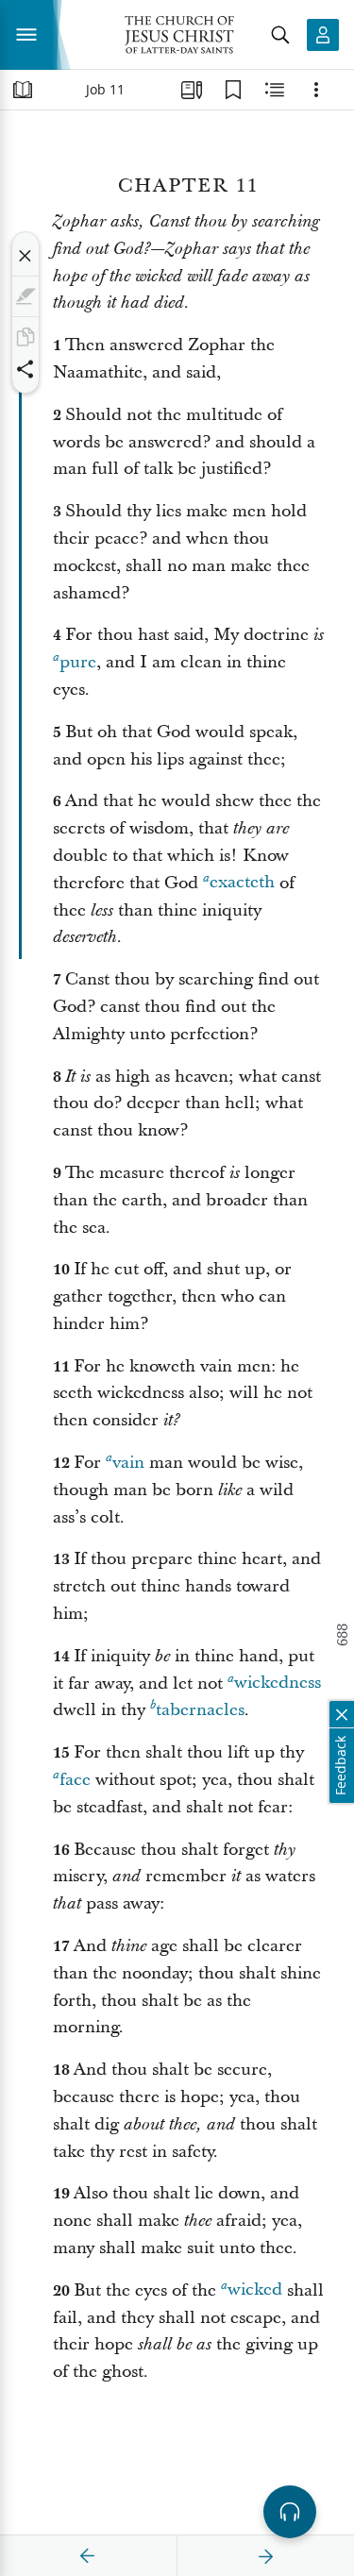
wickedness (278, 1684)
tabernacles (200, 1710)
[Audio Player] (290, 2512)
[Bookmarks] (233, 90)
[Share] (25, 369)
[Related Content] (275, 90)
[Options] (316, 90)
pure (78, 662)
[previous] (88, 2556)
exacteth (242, 883)
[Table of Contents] (23, 90)
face (75, 1780)
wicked (255, 2290)
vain (128, 1463)
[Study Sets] (192, 90)
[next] (265, 2556)
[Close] (25, 256)
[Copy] (25, 337)
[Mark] (25, 296)
